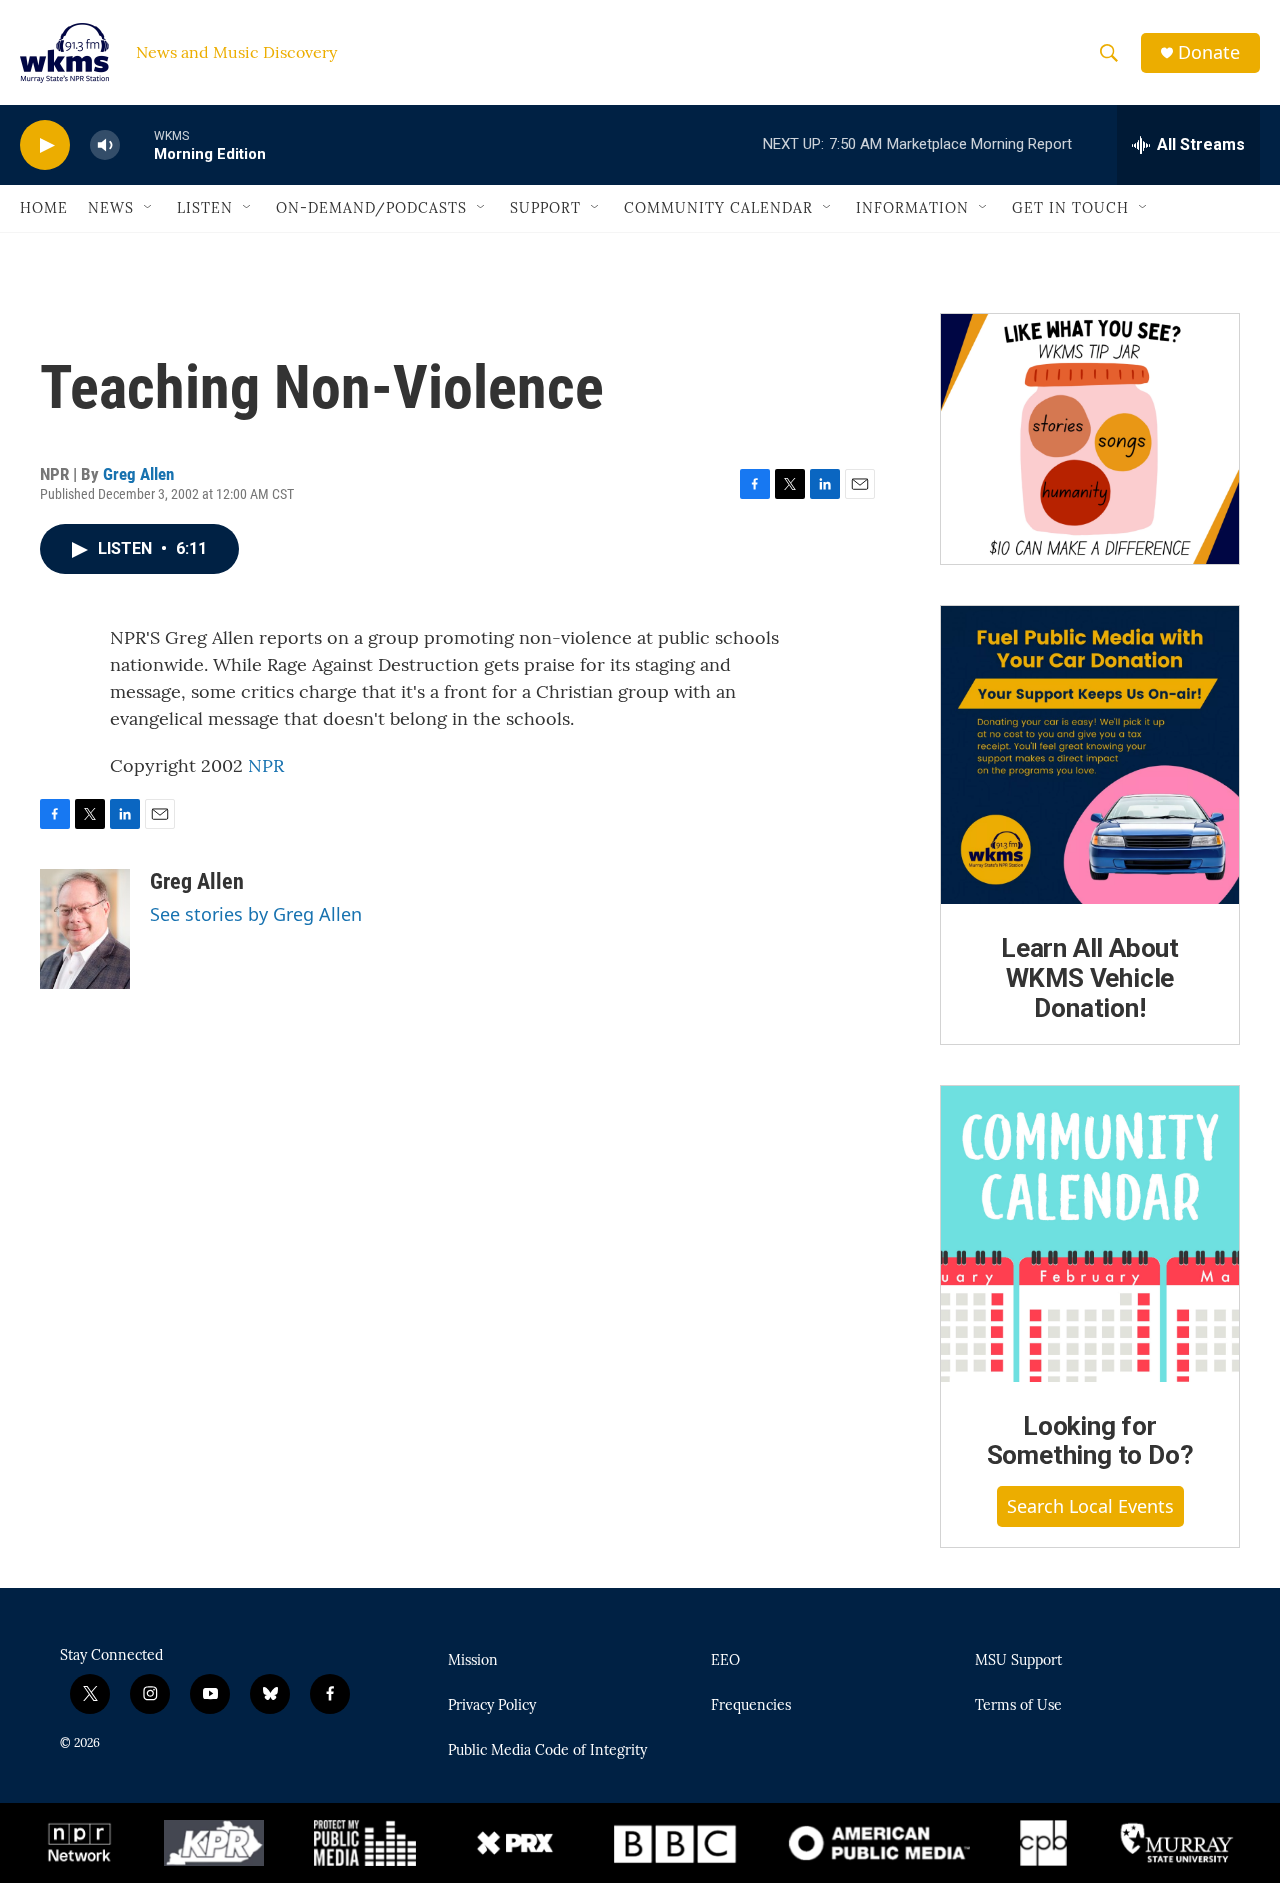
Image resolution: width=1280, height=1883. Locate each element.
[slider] (137, 144)
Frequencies (751, 1706)
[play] (45, 145)
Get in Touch (1070, 208)
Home (44, 208)
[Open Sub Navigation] (149, 208)
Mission (473, 1661)
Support (545, 208)
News (111, 208)
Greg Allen (138, 474)
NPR (266, 765)
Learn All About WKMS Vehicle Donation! (1090, 978)
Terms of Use (1018, 1706)
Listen (205, 208)
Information (912, 208)
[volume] (105, 145)
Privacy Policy (492, 1706)
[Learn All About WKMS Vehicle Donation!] (1090, 755)
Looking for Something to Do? (1090, 1441)
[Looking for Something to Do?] (1090, 1234)
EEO (725, 1661)
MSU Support (1018, 1661)
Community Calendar (718, 208)
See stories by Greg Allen (256, 914)
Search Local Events (1090, 1506)
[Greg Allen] (85, 929)
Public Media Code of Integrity (547, 1751)
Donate (1209, 52)
